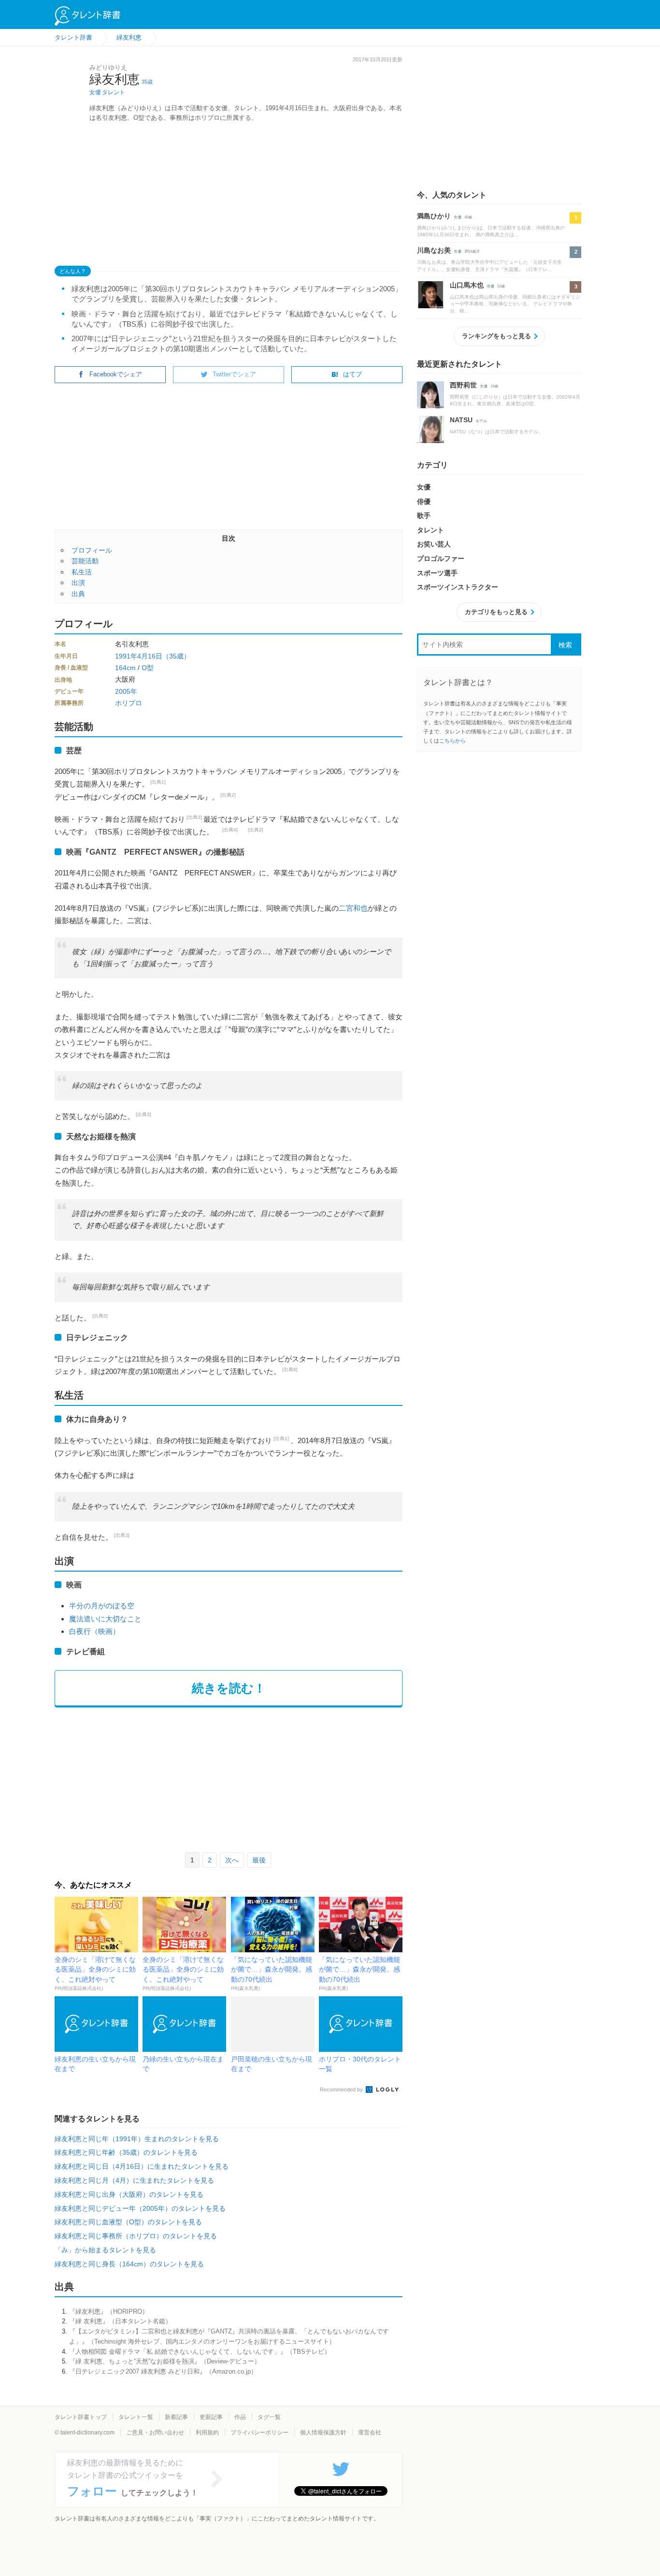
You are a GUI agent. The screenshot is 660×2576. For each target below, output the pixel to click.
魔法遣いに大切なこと (105, 1619)
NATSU (461, 420)
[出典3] (194, 817)
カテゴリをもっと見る (496, 612)
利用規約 (207, 2433)
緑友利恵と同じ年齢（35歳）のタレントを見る (126, 2152)
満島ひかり (434, 216)
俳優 (490, 286)
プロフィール (92, 550)
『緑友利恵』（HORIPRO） (109, 2311)
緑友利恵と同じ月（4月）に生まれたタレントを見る (134, 2180)
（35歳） (176, 656)
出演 (78, 583)
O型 (148, 668)
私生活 (82, 572)
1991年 (126, 656)
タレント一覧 (136, 2417)
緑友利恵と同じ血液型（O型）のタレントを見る (128, 2222)
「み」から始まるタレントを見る (105, 2250)
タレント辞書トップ (81, 2417)
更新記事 (211, 2417)
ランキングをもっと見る (496, 336)
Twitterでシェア (234, 374)
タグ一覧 (269, 2417)
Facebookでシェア (116, 374)
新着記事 (176, 2417)
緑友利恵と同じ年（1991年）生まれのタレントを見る (137, 2139)
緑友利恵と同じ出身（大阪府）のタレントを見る (129, 2194)
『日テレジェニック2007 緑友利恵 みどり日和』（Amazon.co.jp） (163, 2371)
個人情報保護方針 (323, 2433)
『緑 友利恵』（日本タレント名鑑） (120, 2321)
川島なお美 (434, 250)
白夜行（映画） (94, 1631)
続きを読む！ (229, 1688)
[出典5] (100, 1316)
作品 (240, 2417)
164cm (125, 668)
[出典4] (230, 830)
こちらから (452, 741)
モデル (481, 421)
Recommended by (342, 2089)
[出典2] (228, 795)
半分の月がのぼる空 (102, 1606)
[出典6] (290, 1369)
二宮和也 (353, 908)
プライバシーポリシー (259, 2433)
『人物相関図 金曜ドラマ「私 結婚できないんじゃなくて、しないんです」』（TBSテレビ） (200, 2352)
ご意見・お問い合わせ (155, 2433)
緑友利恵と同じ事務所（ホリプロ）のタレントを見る (136, 2236)
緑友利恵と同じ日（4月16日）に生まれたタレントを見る (142, 2166)
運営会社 (370, 2433)
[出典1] (158, 782)
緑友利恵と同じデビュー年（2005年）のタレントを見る (140, 2208)
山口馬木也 (467, 285)
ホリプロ (129, 703)
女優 (95, 92)
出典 (78, 594)
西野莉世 (463, 385)
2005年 (126, 691)
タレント (114, 92)
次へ (232, 1860)
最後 (259, 1860)
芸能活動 (85, 561)
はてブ (352, 374)
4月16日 (150, 656)
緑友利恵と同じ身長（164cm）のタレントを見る (129, 2264)
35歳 (147, 82)
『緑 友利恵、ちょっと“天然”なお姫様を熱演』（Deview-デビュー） (165, 2361)
